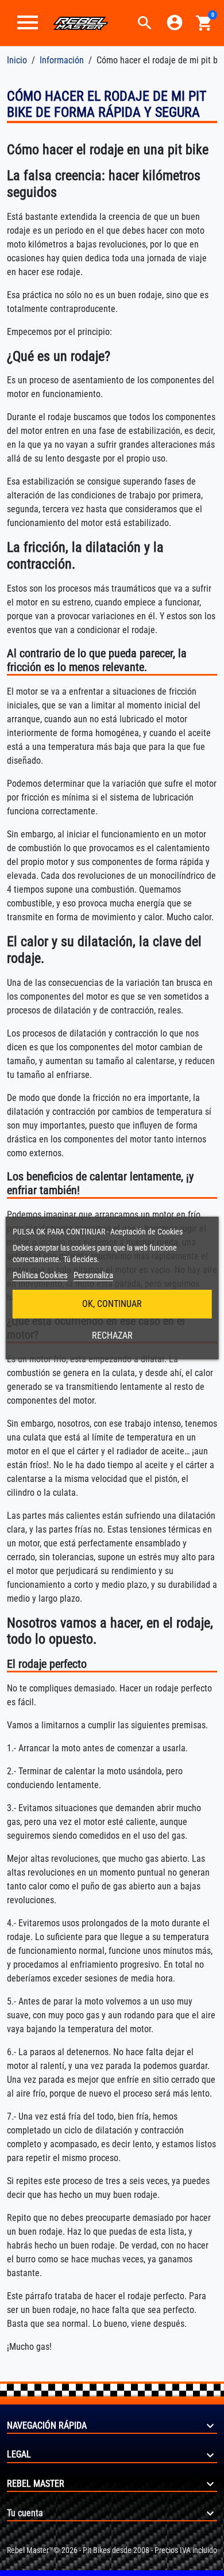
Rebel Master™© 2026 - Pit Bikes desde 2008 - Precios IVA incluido (112, 2550)
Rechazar (112, 1335)
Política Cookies (40, 1275)
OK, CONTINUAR (112, 1304)
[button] (145, 23)
